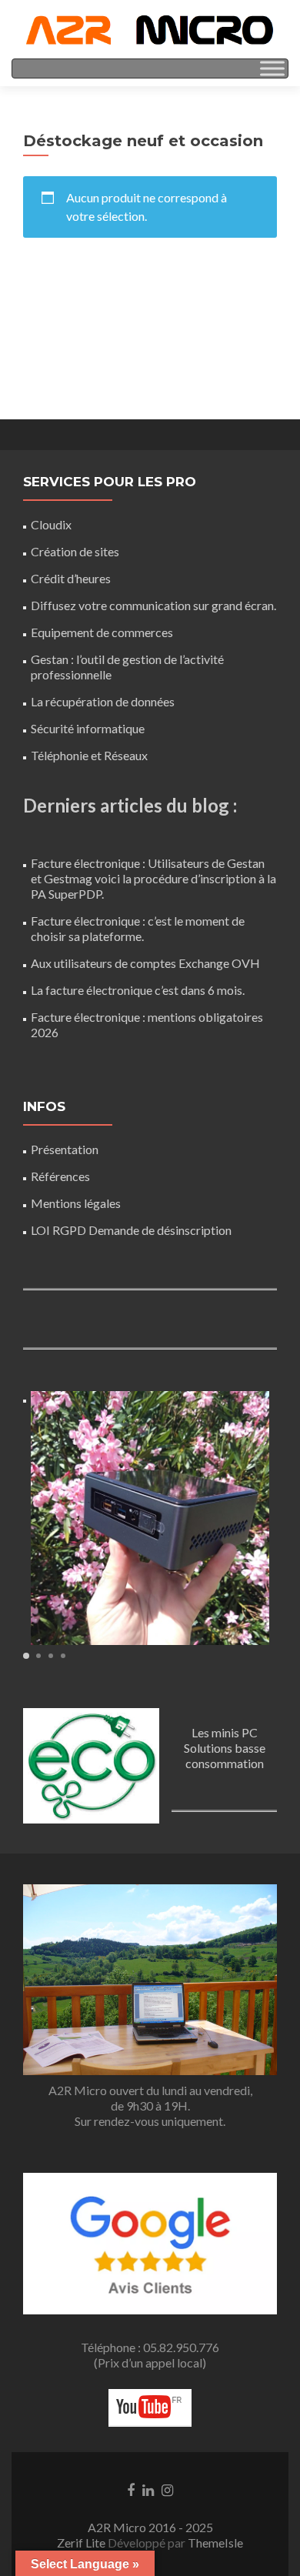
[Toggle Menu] (272, 68)
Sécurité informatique (88, 728)
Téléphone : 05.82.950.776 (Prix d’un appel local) (150, 2355)
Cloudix (51, 524)
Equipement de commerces (102, 632)
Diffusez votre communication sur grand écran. (153, 605)
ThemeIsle (215, 2543)
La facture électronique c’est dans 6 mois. (138, 990)
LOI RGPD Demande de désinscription (131, 1230)
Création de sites (75, 551)
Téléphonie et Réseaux (89, 755)
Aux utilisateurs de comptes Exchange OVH (145, 963)
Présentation (65, 1149)
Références (60, 1176)
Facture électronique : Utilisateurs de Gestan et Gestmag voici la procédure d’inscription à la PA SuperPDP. (153, 878)
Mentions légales (76, 1203)
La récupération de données (103, 701)
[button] (26, 1656)
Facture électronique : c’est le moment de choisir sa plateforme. (138, 928)
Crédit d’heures (71, 578)
